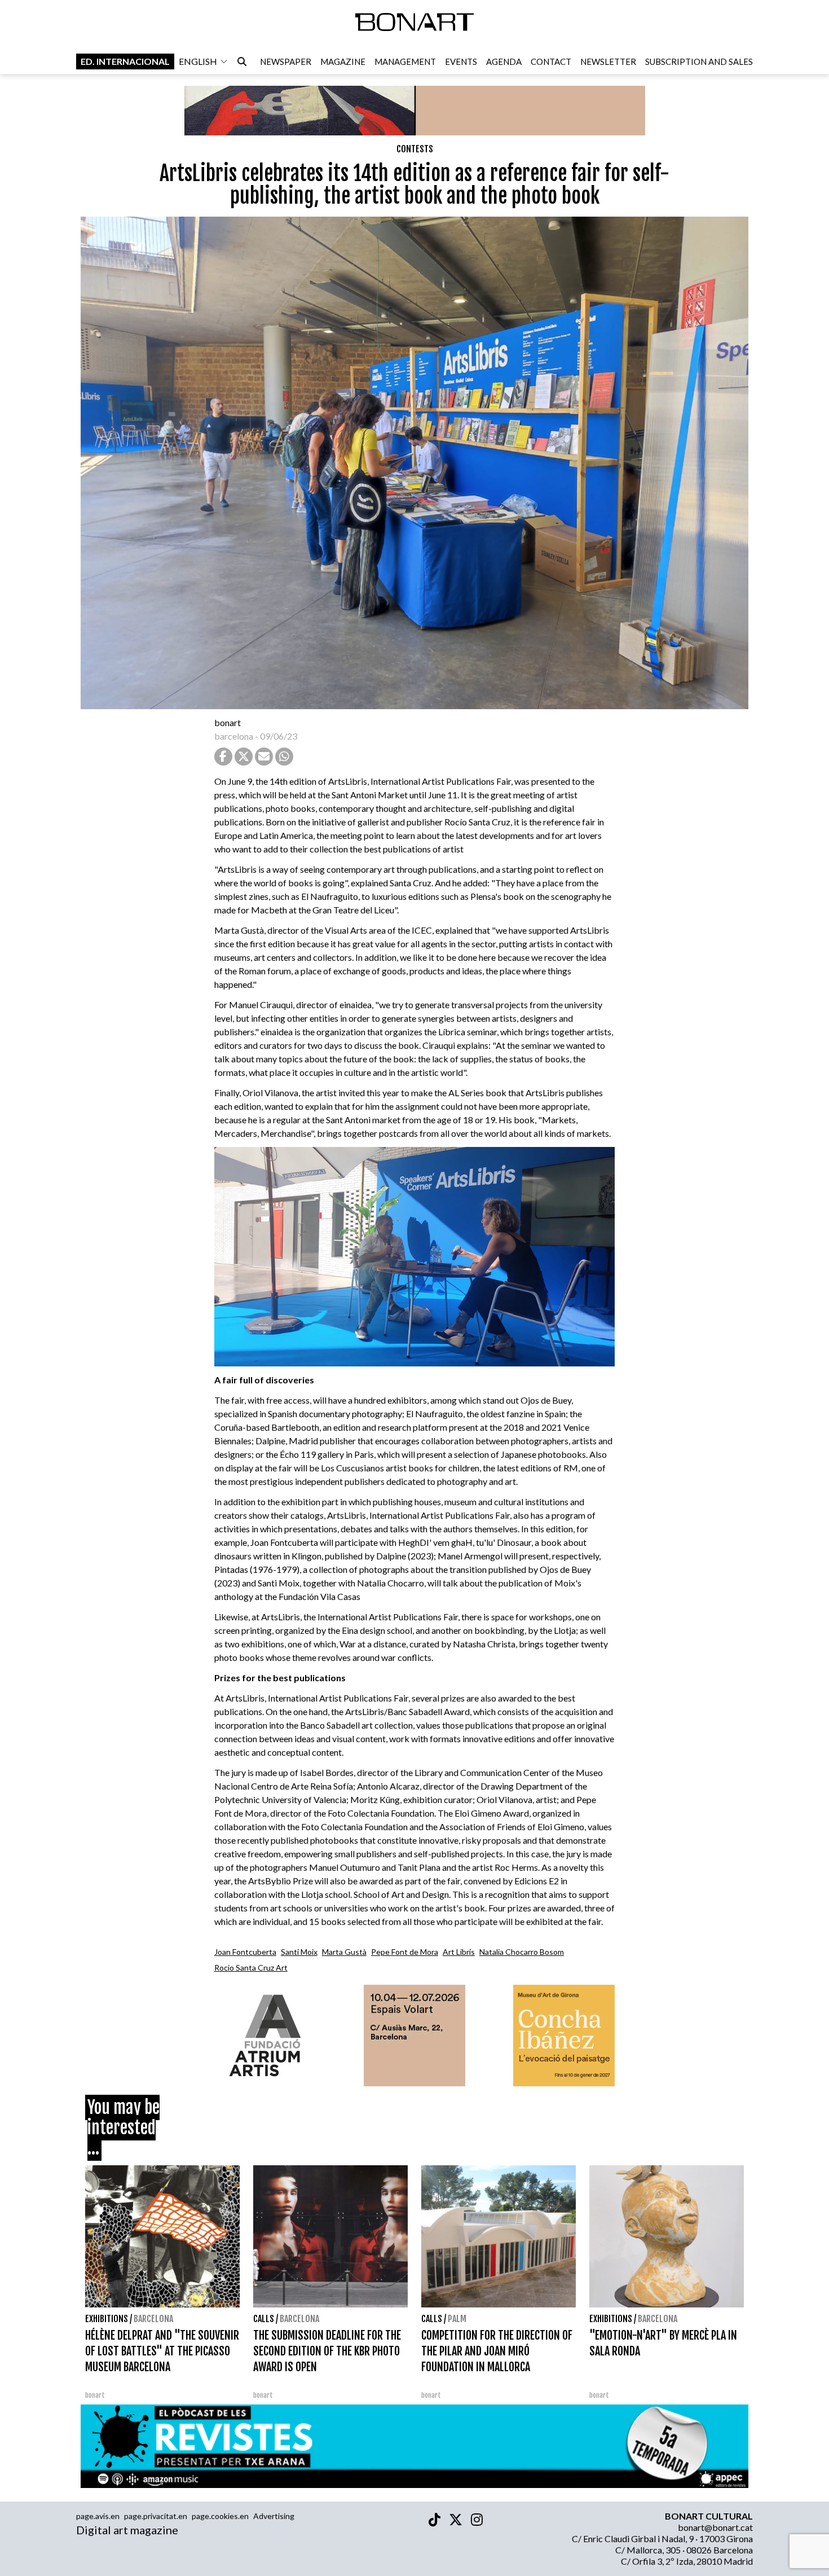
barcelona (234, 736)
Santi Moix (299, 1952)
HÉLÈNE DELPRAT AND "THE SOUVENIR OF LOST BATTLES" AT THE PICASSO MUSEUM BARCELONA (162, 2351)
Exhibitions (107, 2319)
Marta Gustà (344, 1952)
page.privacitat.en (156, 2516)
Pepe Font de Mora (405, 1952)
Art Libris (459, 1952)
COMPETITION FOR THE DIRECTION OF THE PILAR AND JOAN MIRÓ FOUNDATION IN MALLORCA (497, 2351)
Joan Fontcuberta (245, 1952)
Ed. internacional (125, 61)
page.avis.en (98, 2516)
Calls (264, 2319)
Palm (457, 2319)
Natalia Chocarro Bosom (522, 1952)
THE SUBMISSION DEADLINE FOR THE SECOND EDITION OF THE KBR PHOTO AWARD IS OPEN (327, 2351)
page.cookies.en (220, 2516)
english (198, 61)
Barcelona (153, 2319)
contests (415, 149)
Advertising (274, 2516)
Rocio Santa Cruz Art (251, 1968)
